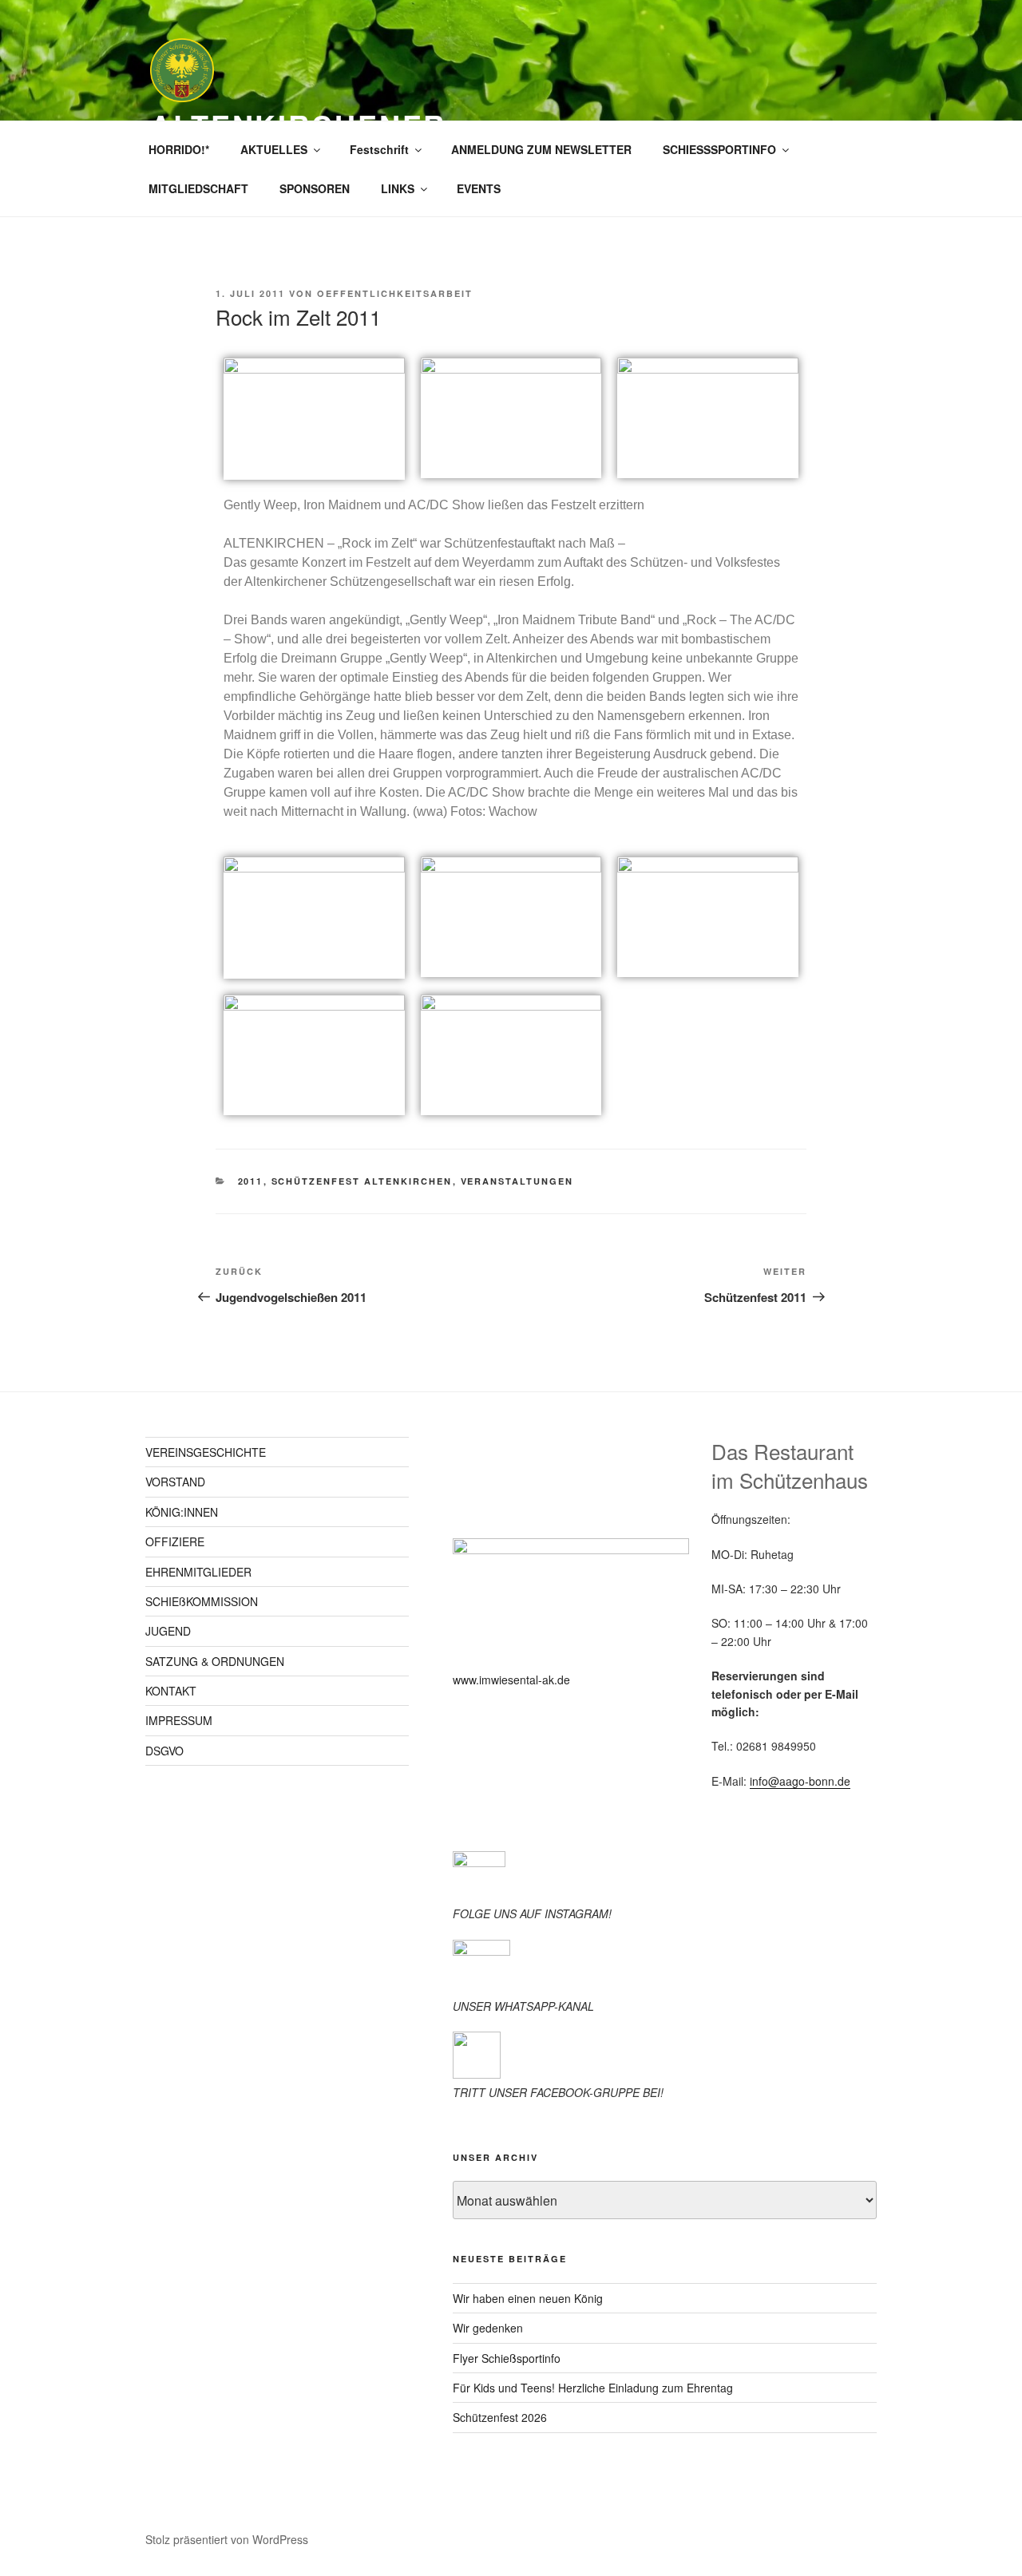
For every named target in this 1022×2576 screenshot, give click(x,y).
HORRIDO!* (179, 149)
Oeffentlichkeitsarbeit (395, 293)
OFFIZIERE (175, 1541)
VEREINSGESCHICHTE (206, 1452)
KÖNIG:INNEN (182, 1512)
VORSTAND (175, 1482)
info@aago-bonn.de (800, 1781)
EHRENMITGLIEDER (198, 1572)
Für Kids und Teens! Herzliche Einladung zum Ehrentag (593, 2388)
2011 (251, 1181)
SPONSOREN (315, 188)
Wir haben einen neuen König (528, 2298)
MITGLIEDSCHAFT (198, 188)
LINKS (398, 188)
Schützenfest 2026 (500, 2417)
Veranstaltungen (517, 1181)
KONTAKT (171, 1691)
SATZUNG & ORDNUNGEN (215, 1661)
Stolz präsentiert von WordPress (227, 2539)
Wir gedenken (488, 2328)
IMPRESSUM (179, 1720)
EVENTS (479, 188)
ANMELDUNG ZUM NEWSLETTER (541, 149)
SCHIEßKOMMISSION (202, 1601)
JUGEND (168, 1631)
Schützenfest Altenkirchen (362, 1181)
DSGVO (164, 1751)
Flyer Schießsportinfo (507, 2358)
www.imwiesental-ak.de (511, 1680)
